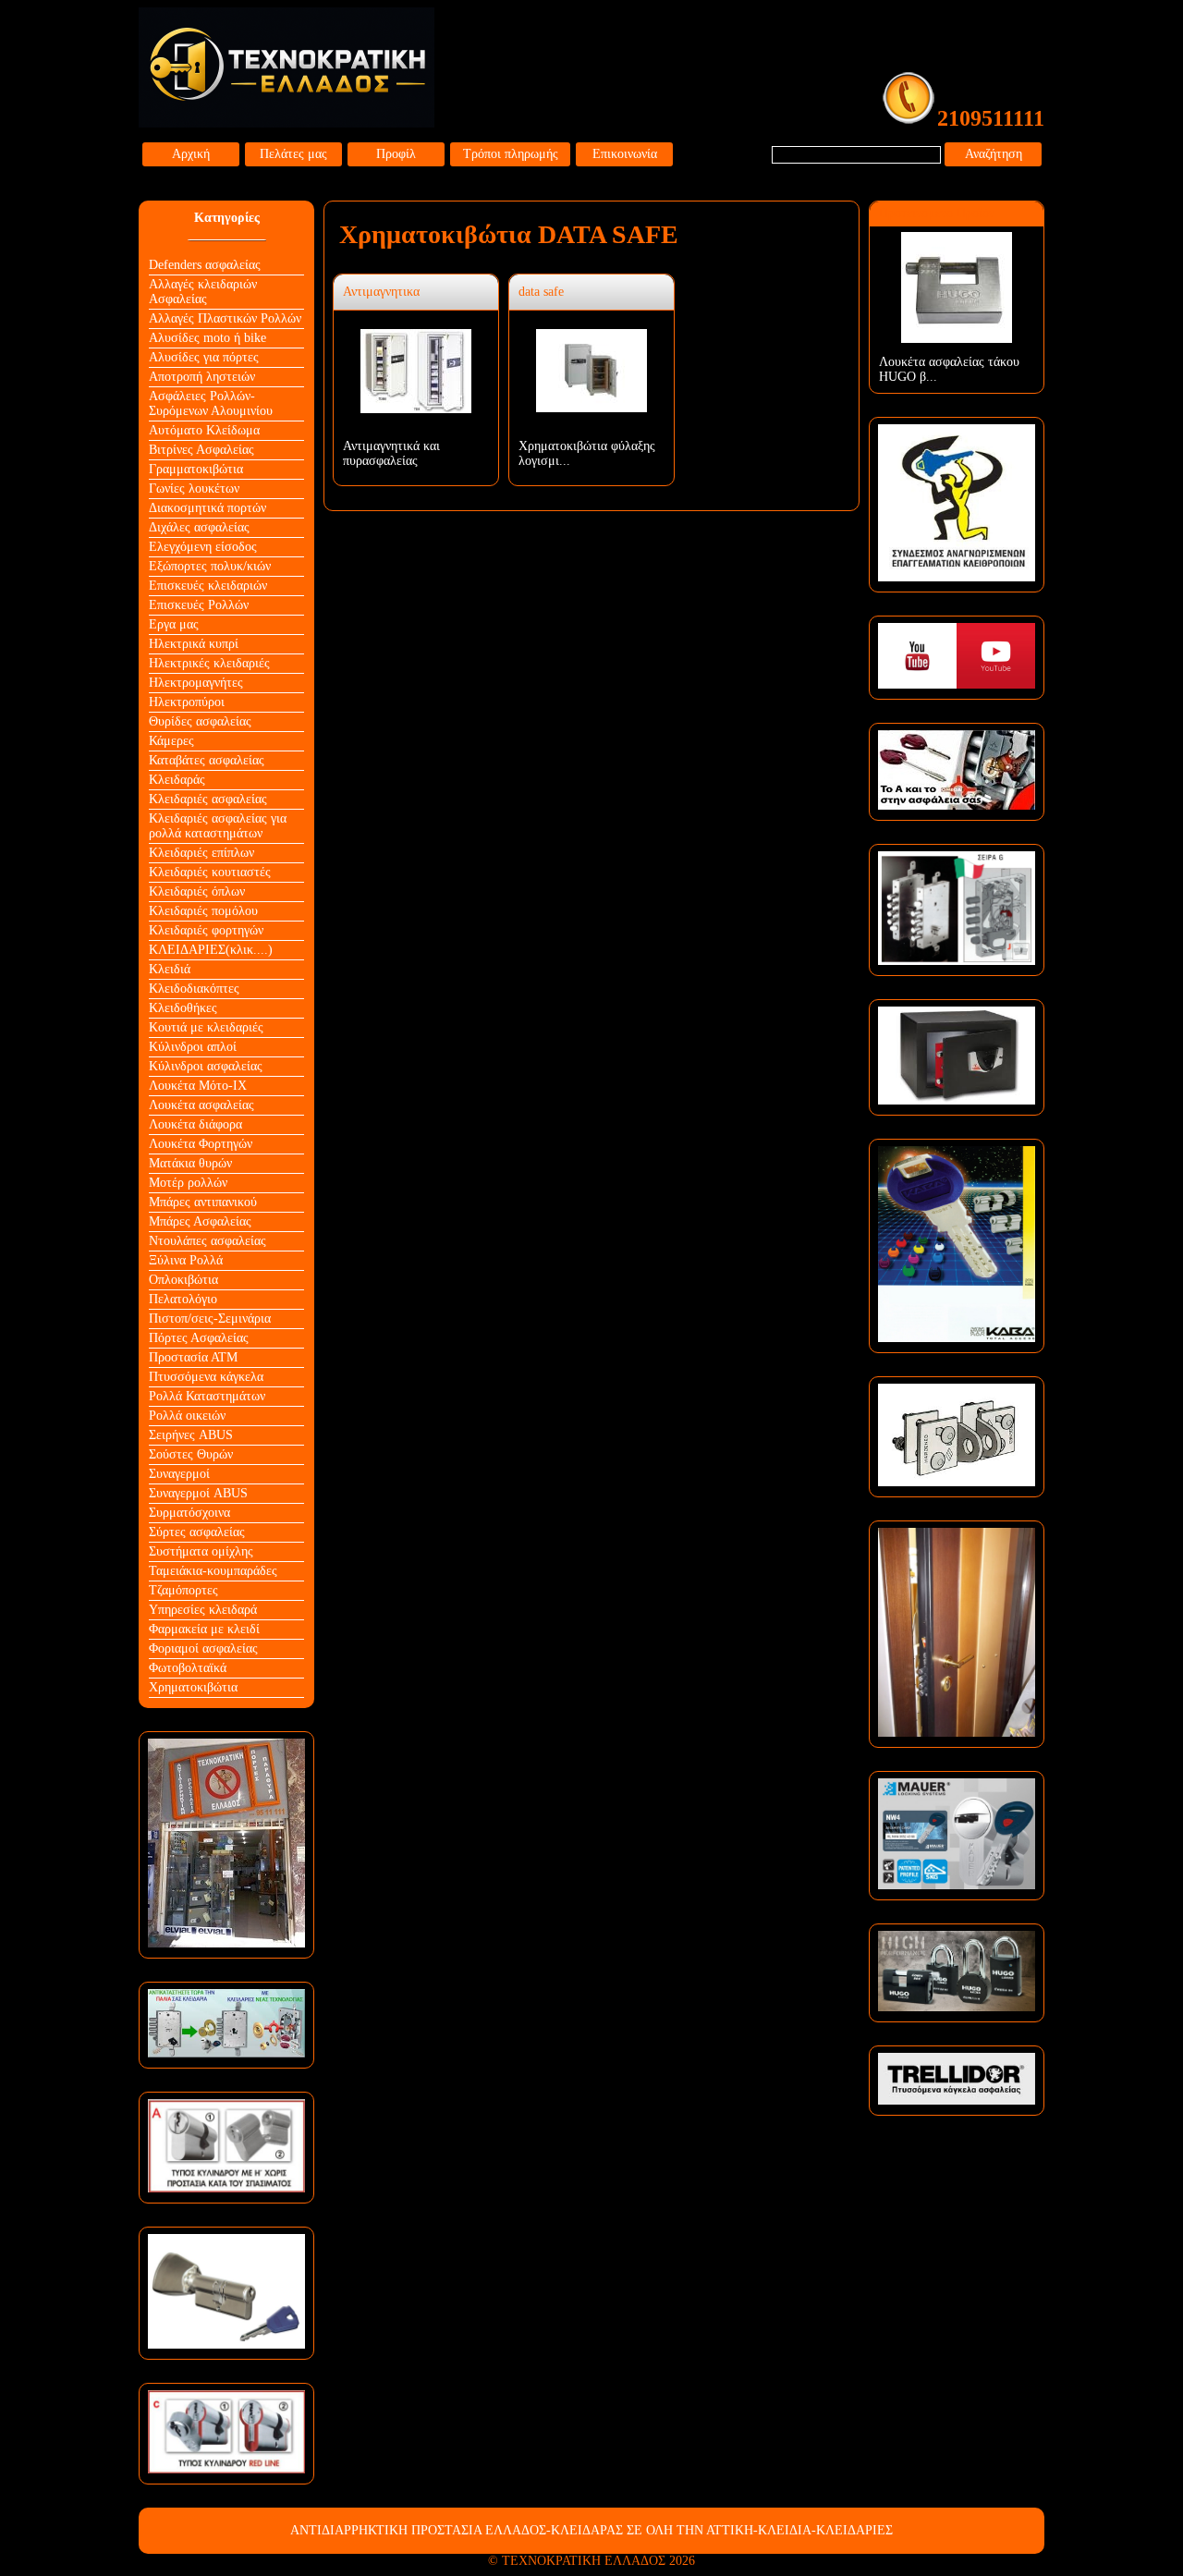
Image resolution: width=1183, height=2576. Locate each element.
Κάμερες (171, 741)
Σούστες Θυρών (191, 1454)
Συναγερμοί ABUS (198, 1493)
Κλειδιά (170, 969)
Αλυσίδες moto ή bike (207, 338)
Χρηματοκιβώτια (193, 1687)
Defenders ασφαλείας (205, 265)
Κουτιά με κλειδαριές (206, 1027)
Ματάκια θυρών (190, 1163)
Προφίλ (396, 154)
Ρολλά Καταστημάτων (207, 1396)
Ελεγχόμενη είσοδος (203, 547)
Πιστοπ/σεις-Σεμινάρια (210, 1319)
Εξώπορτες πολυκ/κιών (210, 566)
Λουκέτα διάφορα (195, 1124)
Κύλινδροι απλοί (193, 1047)
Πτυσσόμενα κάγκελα (206, 1377)
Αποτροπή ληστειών (202, 377)
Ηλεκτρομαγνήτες (196, 683)
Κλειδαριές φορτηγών (206, 930)
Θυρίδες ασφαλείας (200, 721)
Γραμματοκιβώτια (196, 469)
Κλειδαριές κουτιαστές (210, 872)
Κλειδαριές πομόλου (203, 911)
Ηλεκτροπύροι (187, 702)
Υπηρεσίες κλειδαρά (203, 1610)
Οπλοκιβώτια (183, 1280)
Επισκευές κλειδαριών (208, 586)
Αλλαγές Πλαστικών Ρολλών (225, 318)
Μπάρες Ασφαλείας (200, 1221)
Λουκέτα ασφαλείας (201, 1105)
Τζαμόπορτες (183, 1590)
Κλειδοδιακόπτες (194, 989)
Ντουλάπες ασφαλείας (207, 1241)
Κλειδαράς (177, 780)
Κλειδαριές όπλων (197, 891)
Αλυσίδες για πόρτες (204, 357)
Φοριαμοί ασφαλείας (203, 1648)
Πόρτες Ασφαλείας (199, 1338)
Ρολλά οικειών (187, 1416)
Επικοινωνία (625, 154)
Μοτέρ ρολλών (188, 1183)
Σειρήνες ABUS (191, 1435)
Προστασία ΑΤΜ (193, 1357)
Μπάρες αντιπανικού (203, 1202)
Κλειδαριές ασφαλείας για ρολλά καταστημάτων (218, 826)
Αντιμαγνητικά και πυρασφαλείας (391, 453)
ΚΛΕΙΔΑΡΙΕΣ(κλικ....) (211, 950)
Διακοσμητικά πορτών (207, 508)
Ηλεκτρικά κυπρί (194, 644)
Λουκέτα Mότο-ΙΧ (198, 1086)
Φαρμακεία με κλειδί (204, 1629)
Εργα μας (174, 624)
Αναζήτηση (994, 154)
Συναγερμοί (179, 1474)
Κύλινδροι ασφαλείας (206, 1066)
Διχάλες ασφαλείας (199, 527)
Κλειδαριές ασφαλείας (208, 799)
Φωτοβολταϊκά (188, 1668)
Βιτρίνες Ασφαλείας (201, 450)
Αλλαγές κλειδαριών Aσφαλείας (203, 292)
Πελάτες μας (293, 154)
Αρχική (191, 154)
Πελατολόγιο (183, 1299)
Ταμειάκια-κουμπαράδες (213, 1571)
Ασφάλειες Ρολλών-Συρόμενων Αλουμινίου (211, 403)
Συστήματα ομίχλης (201, 1551)
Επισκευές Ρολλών (199, 605)
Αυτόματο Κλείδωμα (204, 430)
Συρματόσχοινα (189, 1513)
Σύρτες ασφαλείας (197, 1532)
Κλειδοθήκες (183, 1008)
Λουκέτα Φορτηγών (201, 1144)
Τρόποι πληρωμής (511, 154)
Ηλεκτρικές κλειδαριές (209, 663)
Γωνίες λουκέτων (194, 488)
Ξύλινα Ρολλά (186, 1260)
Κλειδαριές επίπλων (201, 853)
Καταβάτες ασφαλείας (207, 760)
